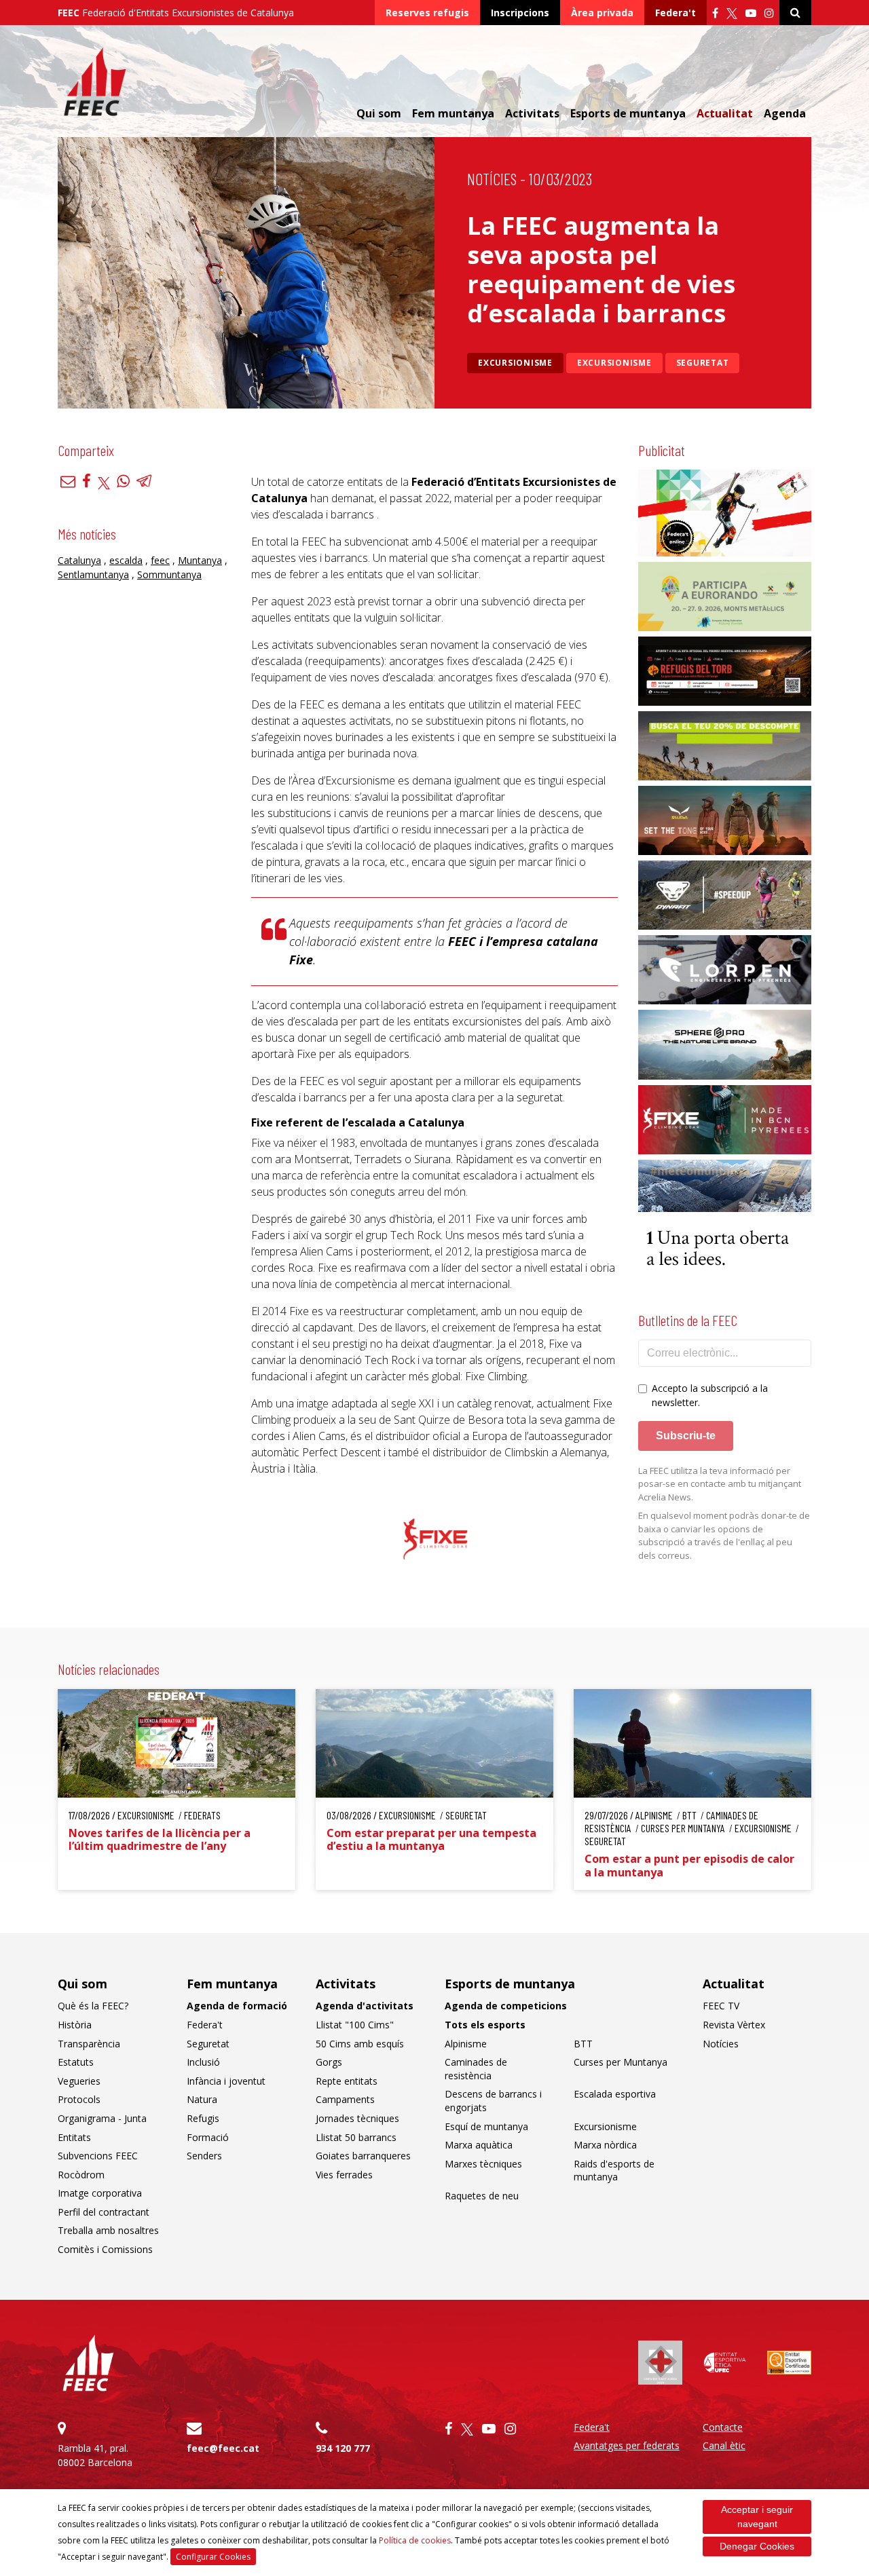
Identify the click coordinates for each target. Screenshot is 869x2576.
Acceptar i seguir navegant (757, 2517)
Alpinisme (466, 2044)
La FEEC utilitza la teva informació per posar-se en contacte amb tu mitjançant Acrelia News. (720, 1484)
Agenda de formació (237, 2006)
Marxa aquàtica (479, 2145)
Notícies (492, 179)
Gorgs (329, 2062)
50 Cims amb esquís (360, 2044)
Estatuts (76, 2062)
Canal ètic (724, 2445)
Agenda (785, 113)
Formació (208, 2137)
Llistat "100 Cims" (355, 2025)
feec (160, 561)
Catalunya (79, 561)
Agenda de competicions (506, 2006)
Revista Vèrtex (734, 2025)
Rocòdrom (81, 2175)
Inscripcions (520, 13)
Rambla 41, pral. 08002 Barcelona (95, 2455)
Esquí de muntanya (486, 2126)
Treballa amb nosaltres (108, 2230)
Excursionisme (515, 363)
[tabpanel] (435, 1539)
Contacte (723, 2427)
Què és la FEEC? (93, 2006)
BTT (583, 2044)
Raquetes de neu (482, 2196)
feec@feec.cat (223, 2448)
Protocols (79, 2099)
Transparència (89, 2044)
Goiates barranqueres (363, 2156)
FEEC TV (721, 2006)
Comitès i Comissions (105, 2249)
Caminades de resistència (476, 2069)
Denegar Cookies (757, 2546)
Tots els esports (485, 2025)
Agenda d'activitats (365, 2006)
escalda (126, 561)
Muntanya (200, 561)
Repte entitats (347, 2081)
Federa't (676, 13)
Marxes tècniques (483, 2164)
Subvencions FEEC (98, 2156)
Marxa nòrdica (605, 2145)
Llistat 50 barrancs (356, 2137)
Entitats (74, 2137)
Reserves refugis (427, 13)
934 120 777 (343, 2448)
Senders (204, 2156)
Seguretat (703, 363)
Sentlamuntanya (93, 575)
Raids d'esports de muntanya (614, 2171)
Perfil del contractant (104, 2212)
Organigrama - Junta (102, 2118)
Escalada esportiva (615, 2094)
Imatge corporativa (100, 2193)
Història (75, 2025)
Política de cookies (415, 2540)
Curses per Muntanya (621, 2062)
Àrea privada (602, 13)
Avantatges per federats (627, 2445)
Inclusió (203, 2062)
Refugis (203, 2118)
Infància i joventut (226, 2081)
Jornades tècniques (357, 2118)
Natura (202, 2099)
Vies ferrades (344, 2175)
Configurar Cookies (213, 2557)
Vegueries (79, 2081)
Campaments (345, 2099)
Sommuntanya (169, 575)
